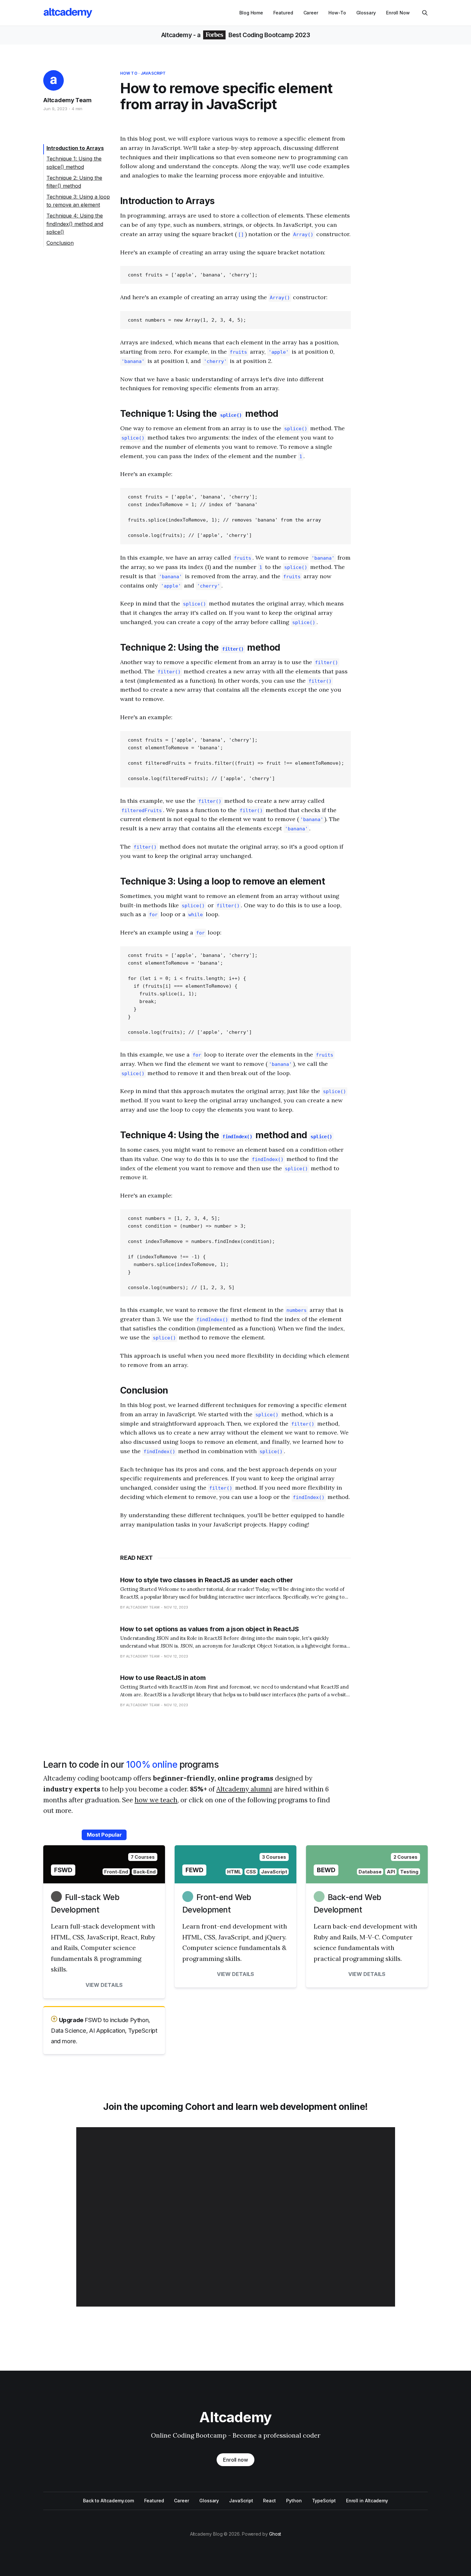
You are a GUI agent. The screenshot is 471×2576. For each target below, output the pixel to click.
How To (129, 73)
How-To (337, 13)
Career (311, 13)
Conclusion (60, 243)
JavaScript (153, 73)
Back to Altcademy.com (108, 2501)
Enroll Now (398, 13)
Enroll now (235, 2460)
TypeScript (324, 2501)
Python (294, 2501)
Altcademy (177, 35)
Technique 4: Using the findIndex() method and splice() (75, 224)
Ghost (275, 2534)
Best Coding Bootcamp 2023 (268, 35)
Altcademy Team (67, 100)
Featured (283, 13)
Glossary (366, 13)
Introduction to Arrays (75, 148)
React (269, 2501)
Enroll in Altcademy (367, 2501)
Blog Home (251, 13)
